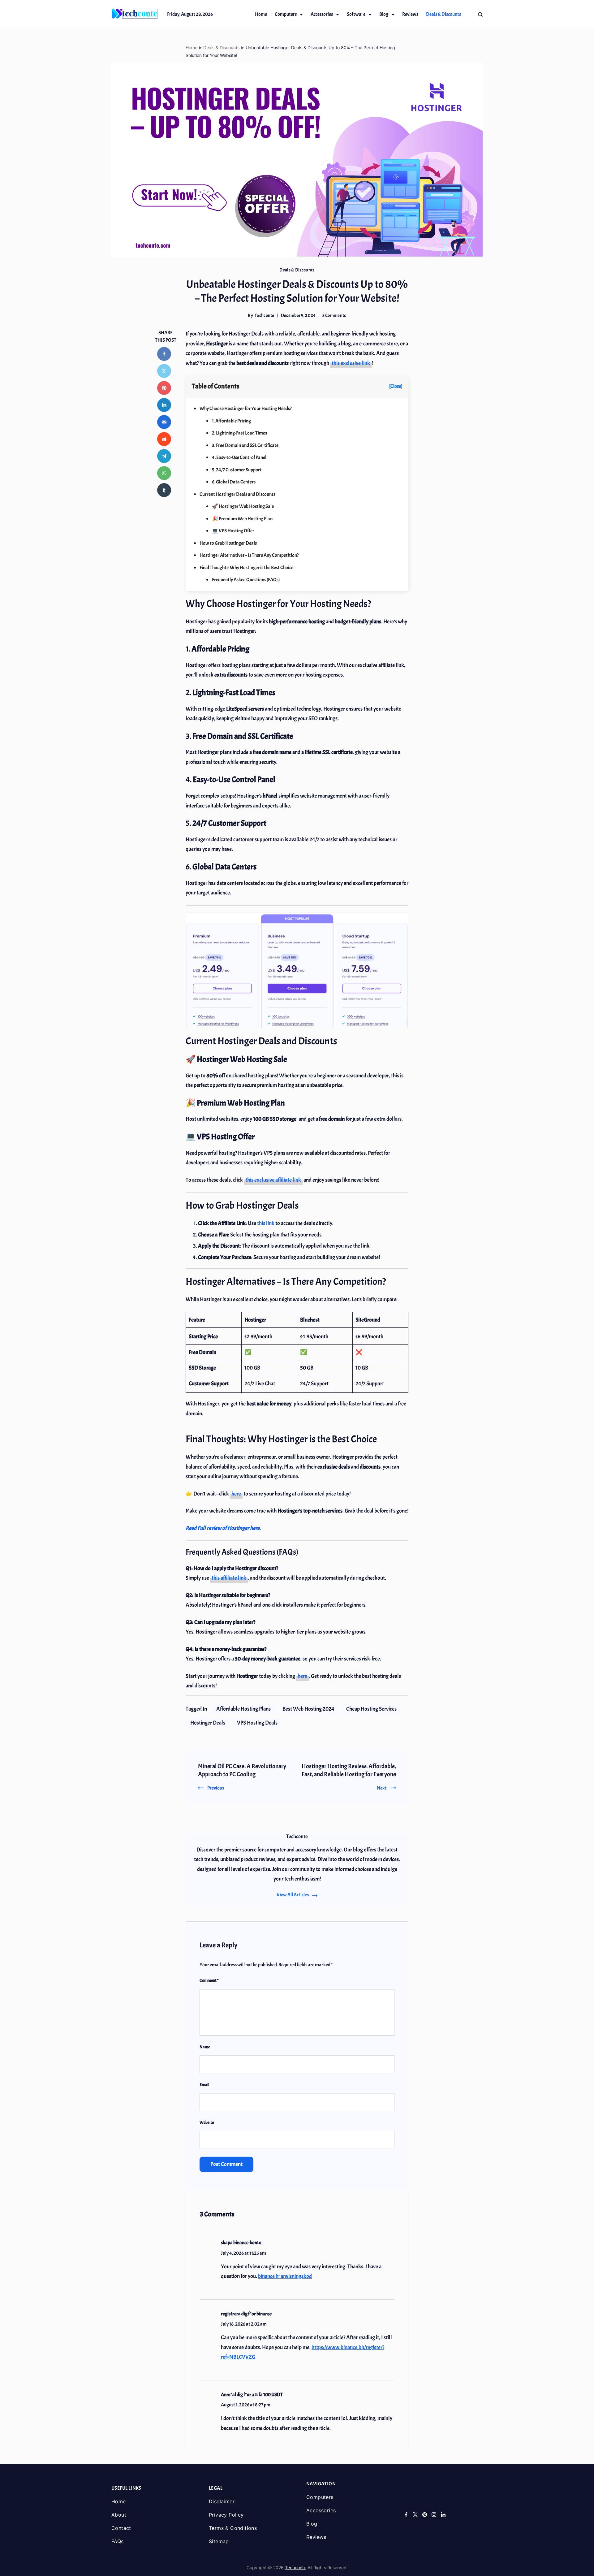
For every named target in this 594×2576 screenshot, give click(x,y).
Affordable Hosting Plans (243, 1709)
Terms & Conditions (233, 2528)
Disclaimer (222, 2501)
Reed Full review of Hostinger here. (223, 1528)
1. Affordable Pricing (231, 421)
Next (382, 1788)
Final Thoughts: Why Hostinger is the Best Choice (246, 568)
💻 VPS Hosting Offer (233, 531)
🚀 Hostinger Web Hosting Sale (243, 506)
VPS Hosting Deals (257, 1723)
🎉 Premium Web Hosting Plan (242, 519)
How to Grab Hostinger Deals (228, 543)
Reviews (410, 14)
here (236, 1494)
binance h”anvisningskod (285, 2276)
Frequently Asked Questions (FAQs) (246, 580)
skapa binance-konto (241, 2243)
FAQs (118, 2541)
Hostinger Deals (208, 1723)
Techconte (296, 2567)
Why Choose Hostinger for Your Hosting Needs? (246, 409)
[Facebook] (406, 2515)
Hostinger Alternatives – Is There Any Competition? (249, 555)
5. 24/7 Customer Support (237, 470)
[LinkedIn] (443, 2515)
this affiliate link (229, 1578)
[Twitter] (415, 2515)
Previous (216, 1788)
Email (204, 2085)
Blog (384, 14)
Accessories (322, 14)
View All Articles (293, 1895)
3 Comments (334, 316)
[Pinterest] (425, 2515)
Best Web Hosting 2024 (308, 1709)
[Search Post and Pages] (480, 14)
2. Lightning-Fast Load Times (239, 433)
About (119, 2515)
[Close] (396, 386)
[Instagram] (434, 2515)
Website (207, 2122)
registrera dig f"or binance (246, 2314)
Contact (121, 2528)
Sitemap (219, 2541)
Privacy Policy (226, 2515)
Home (261, 14)
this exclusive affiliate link (273, 1180)
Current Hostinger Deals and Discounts (237, 494)
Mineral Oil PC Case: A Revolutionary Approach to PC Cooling (242, 1770)
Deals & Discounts (443, 14)
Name (205, 2047)
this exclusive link (351, 363)
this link (266, 1223)
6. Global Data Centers (234, 482)
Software (356, 14)
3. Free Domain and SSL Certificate (245, 445)
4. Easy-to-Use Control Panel (239, 457)
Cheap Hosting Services (371, 1709)
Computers (286, 14)
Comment (209, 1980)
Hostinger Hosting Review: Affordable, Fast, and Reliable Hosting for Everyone (349, 1770)
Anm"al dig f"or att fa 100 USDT (252, 2395)
